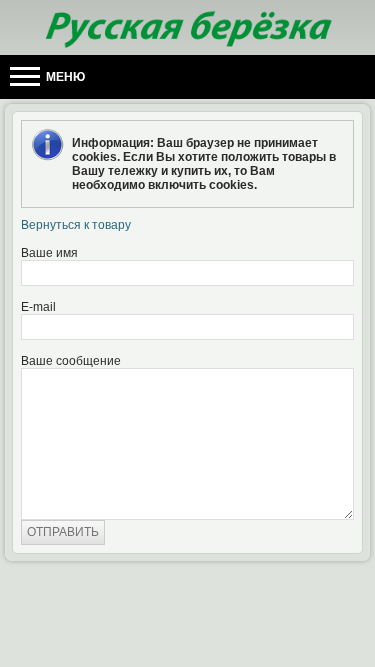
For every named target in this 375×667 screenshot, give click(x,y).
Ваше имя (49, 253)
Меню (64, 77)
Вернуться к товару (76, 225)
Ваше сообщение (71, 361)
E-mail (38, 307)
